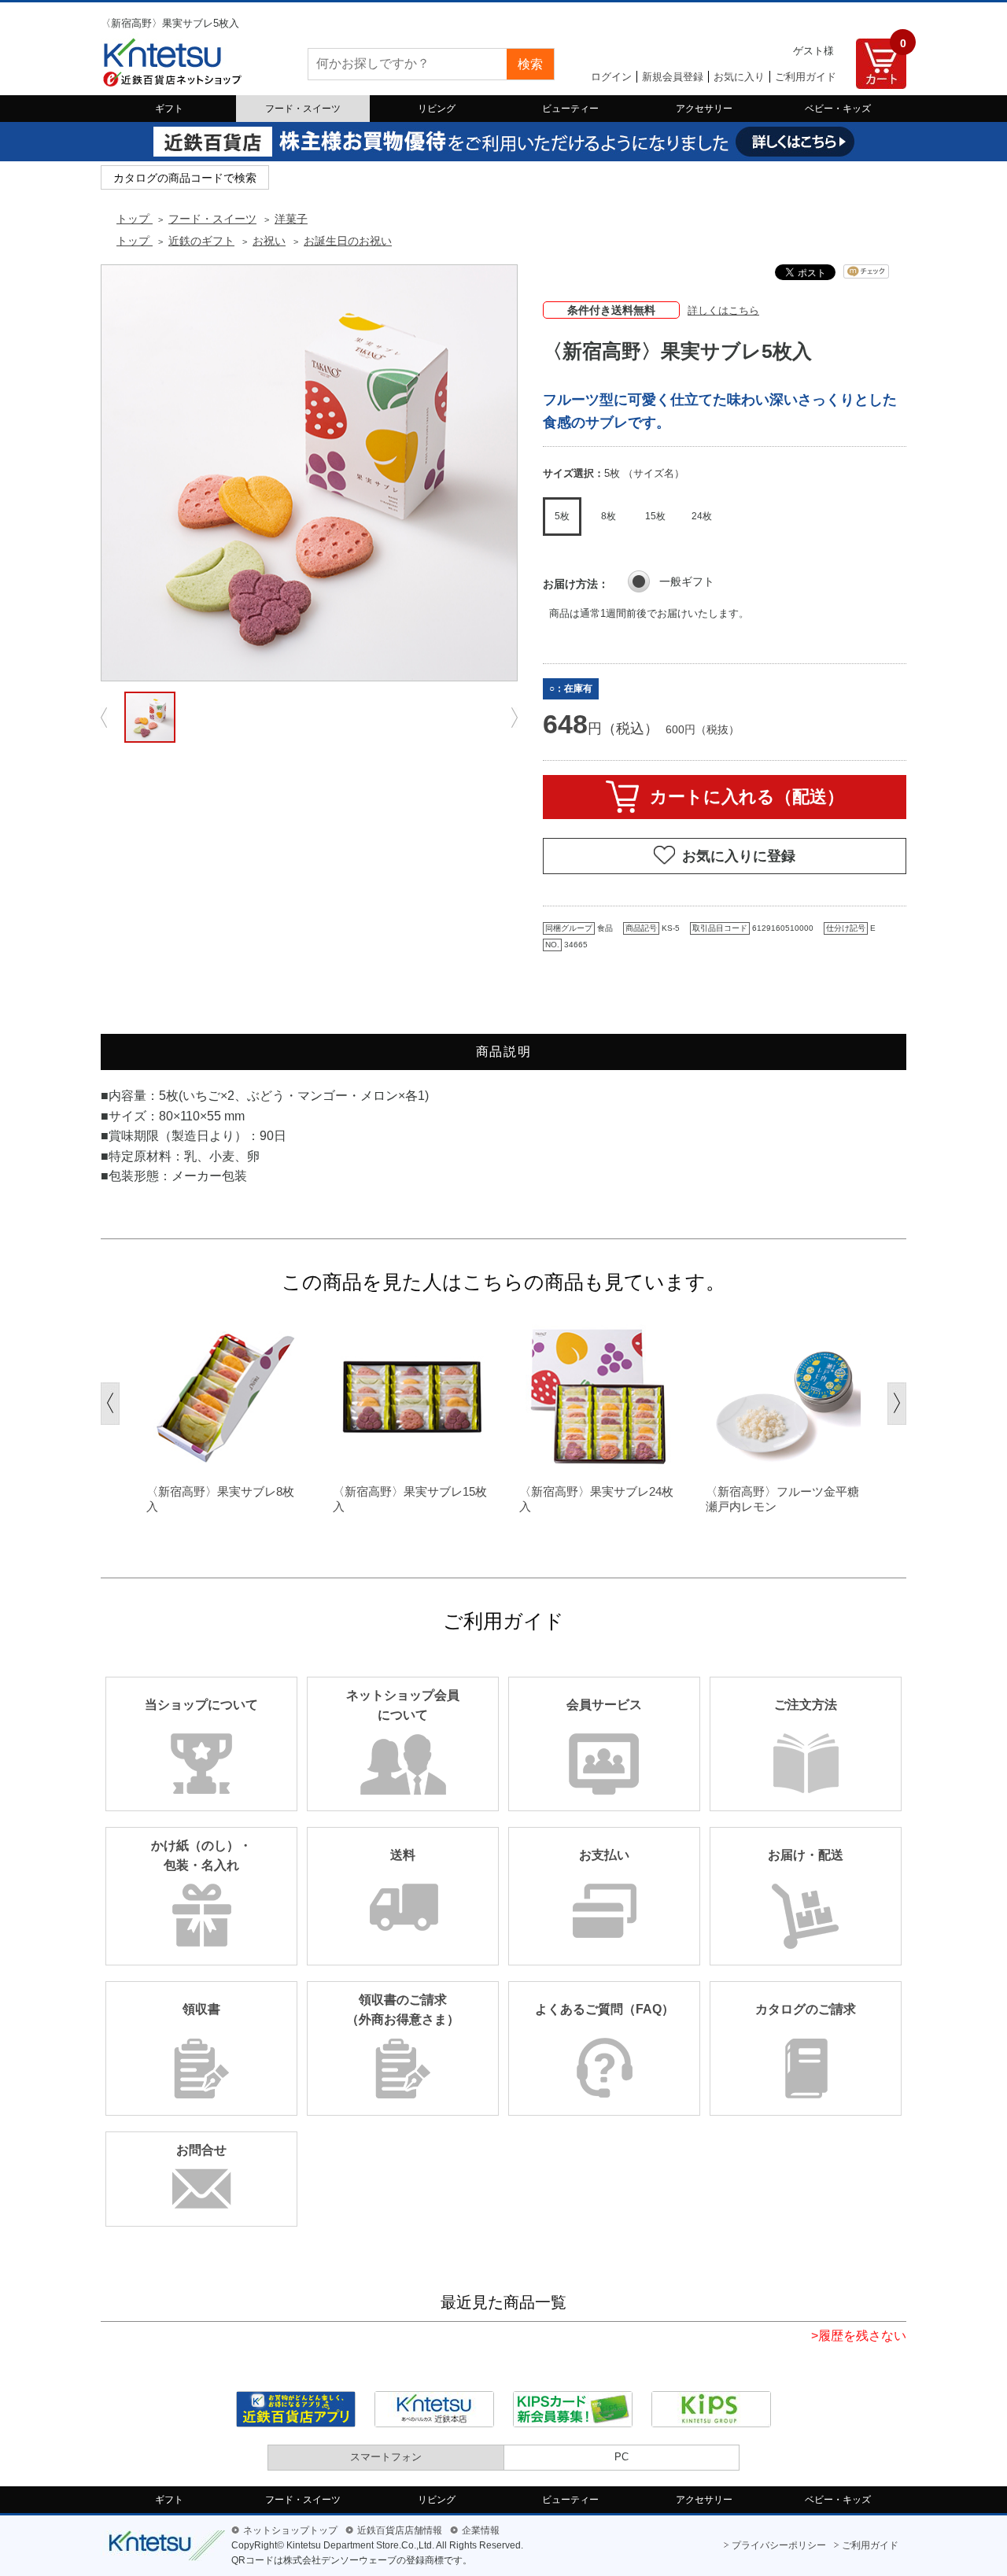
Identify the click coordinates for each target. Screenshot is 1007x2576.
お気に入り (739, 77)
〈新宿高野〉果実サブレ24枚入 (596, 1499)
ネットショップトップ (290, 2530)
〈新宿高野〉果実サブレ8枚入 (220, 1499)
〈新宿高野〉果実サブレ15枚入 (410, 1499)
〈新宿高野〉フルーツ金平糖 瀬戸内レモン (785, 1499)
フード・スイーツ (303, 109)
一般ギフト (687, 581)
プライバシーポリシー (779, 2545)
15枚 (655, 516)
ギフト (169, 109)
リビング (437, 109)
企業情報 (481, 2530)
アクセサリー (704, 109)
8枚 (609, 516)
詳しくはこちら (723, 310)
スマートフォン (386, 2457)
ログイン (611, 77)
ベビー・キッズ (838, 109)
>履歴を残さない (859, 2336)
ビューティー (570, 109)
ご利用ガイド (806, 77)
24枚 (702, 516)
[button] (110, 1404)
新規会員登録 (673, 77)
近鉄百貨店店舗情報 (400, 2530)
